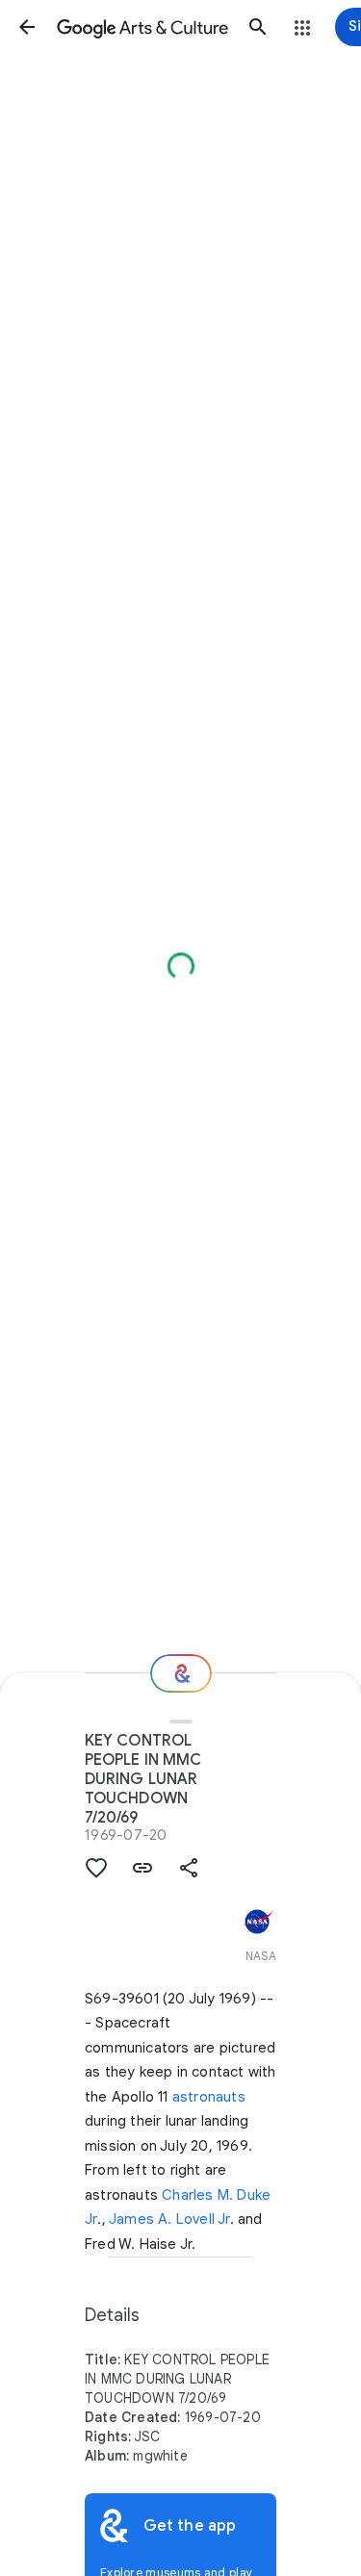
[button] (27, 27)
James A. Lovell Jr (169, 2219)
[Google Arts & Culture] (142, 27)
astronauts (209, 2097)
